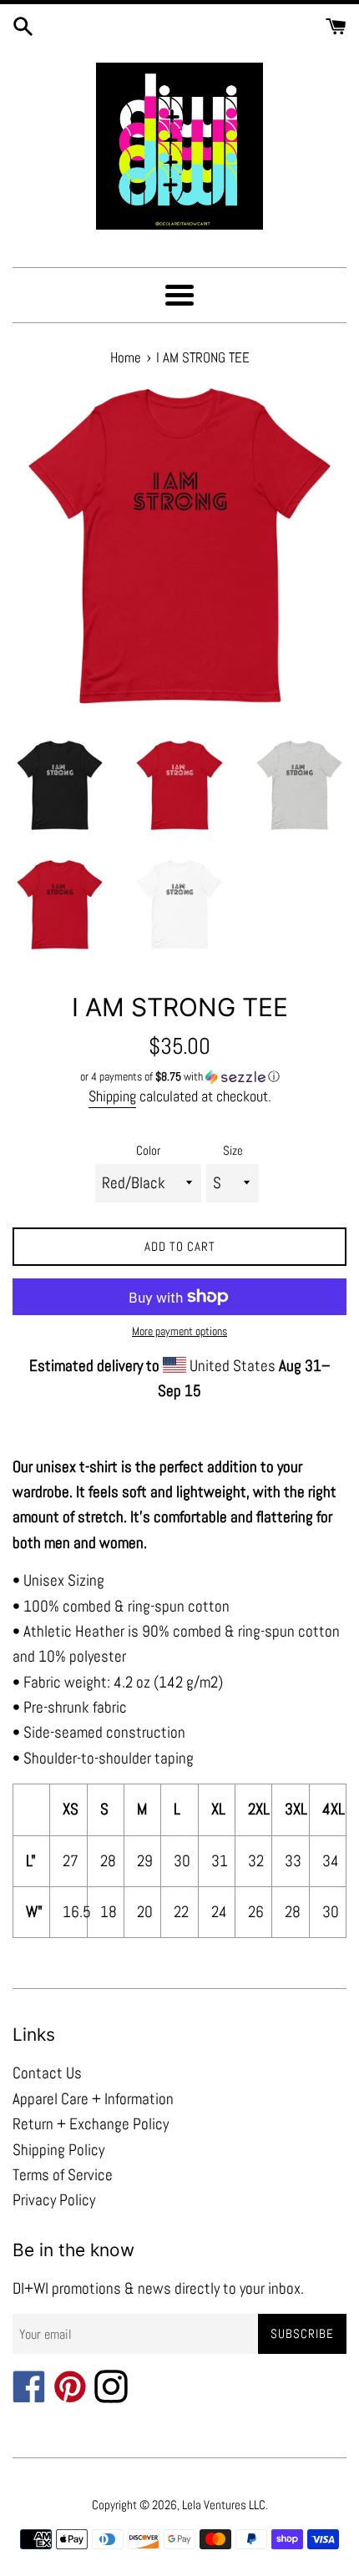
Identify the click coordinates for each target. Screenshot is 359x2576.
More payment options (179, 1331)
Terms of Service (63, 2175)
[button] (179, 1077)
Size (233, 1150)
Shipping (112, 1096)
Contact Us (47, 2073)
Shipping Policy (58, 2150)
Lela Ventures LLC (224, 2505)
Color (148, 1150)
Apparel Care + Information (93, 2099)
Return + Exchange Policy (91, 2124)
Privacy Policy (54, 2200)
